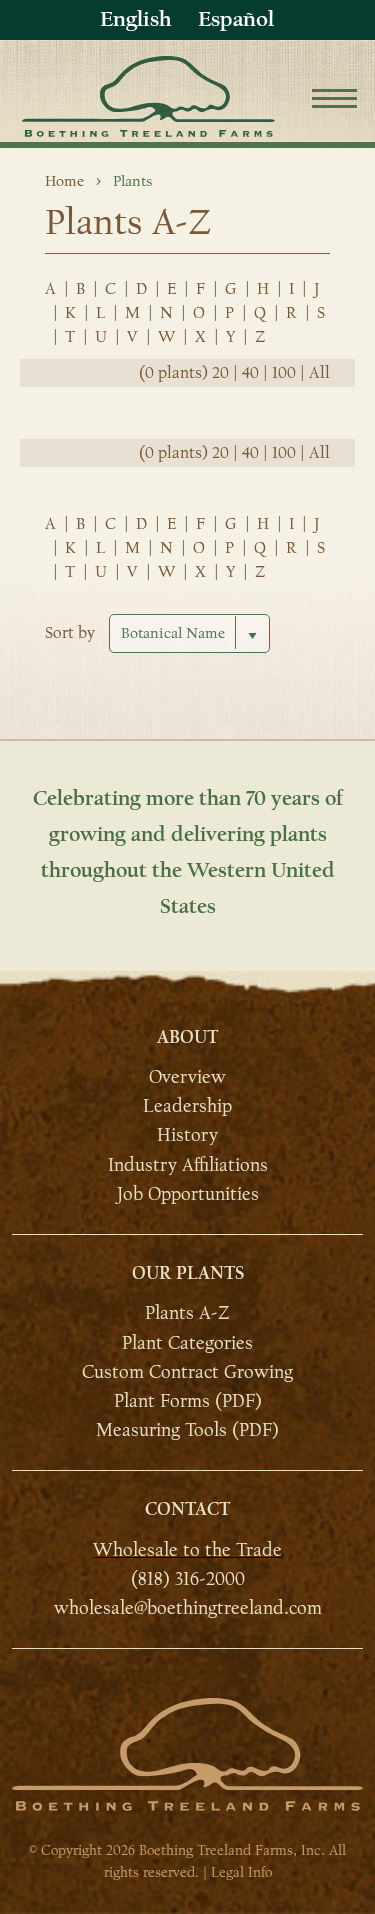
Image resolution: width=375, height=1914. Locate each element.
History (187, 1135)
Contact (187, 1509)
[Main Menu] (334, 101)
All (319, 373)
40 (250, 373)
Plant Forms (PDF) (188, 1401)
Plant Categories (187, 1342)
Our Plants (188, 1273)
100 (284, 373)
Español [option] (236, 19)
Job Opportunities (188, 1194)
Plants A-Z (187, 1313)
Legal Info (241, 1872)
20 (220, 373)
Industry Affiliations (188, 1164)
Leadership (187, 1106)
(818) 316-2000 (188, 1579)
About (187, 1037)
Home (64, 181)
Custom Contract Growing (187, 1372)
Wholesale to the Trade (187, 1549)
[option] (236, 19)
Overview (187, 1077)
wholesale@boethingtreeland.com (188, 1608)
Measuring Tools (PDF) (187, 1430)
